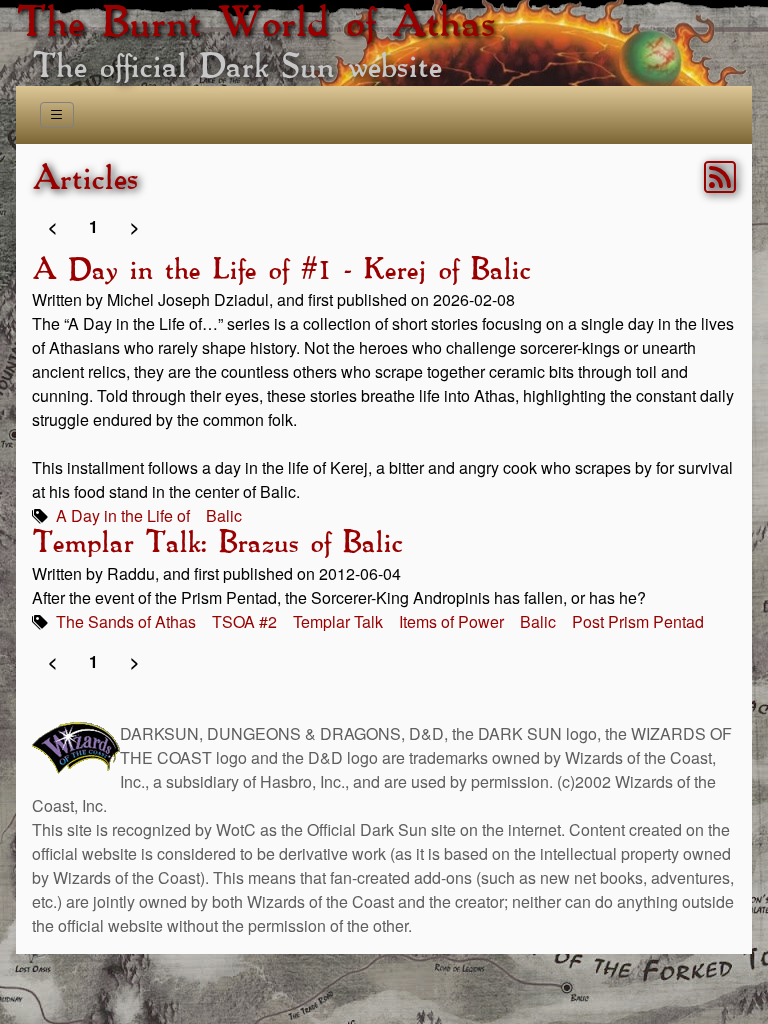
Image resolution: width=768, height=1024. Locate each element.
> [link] (134, 226)
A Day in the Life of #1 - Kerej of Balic (281, 271)
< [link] (52, 226)
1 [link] (93, 226)
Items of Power (451, 621)
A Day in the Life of (123, 515)
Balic (224, 515)
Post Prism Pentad (638, 621)
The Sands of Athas (126, 621)
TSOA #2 (244, 621)
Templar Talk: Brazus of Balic (217, 544)
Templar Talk (338, 621)
